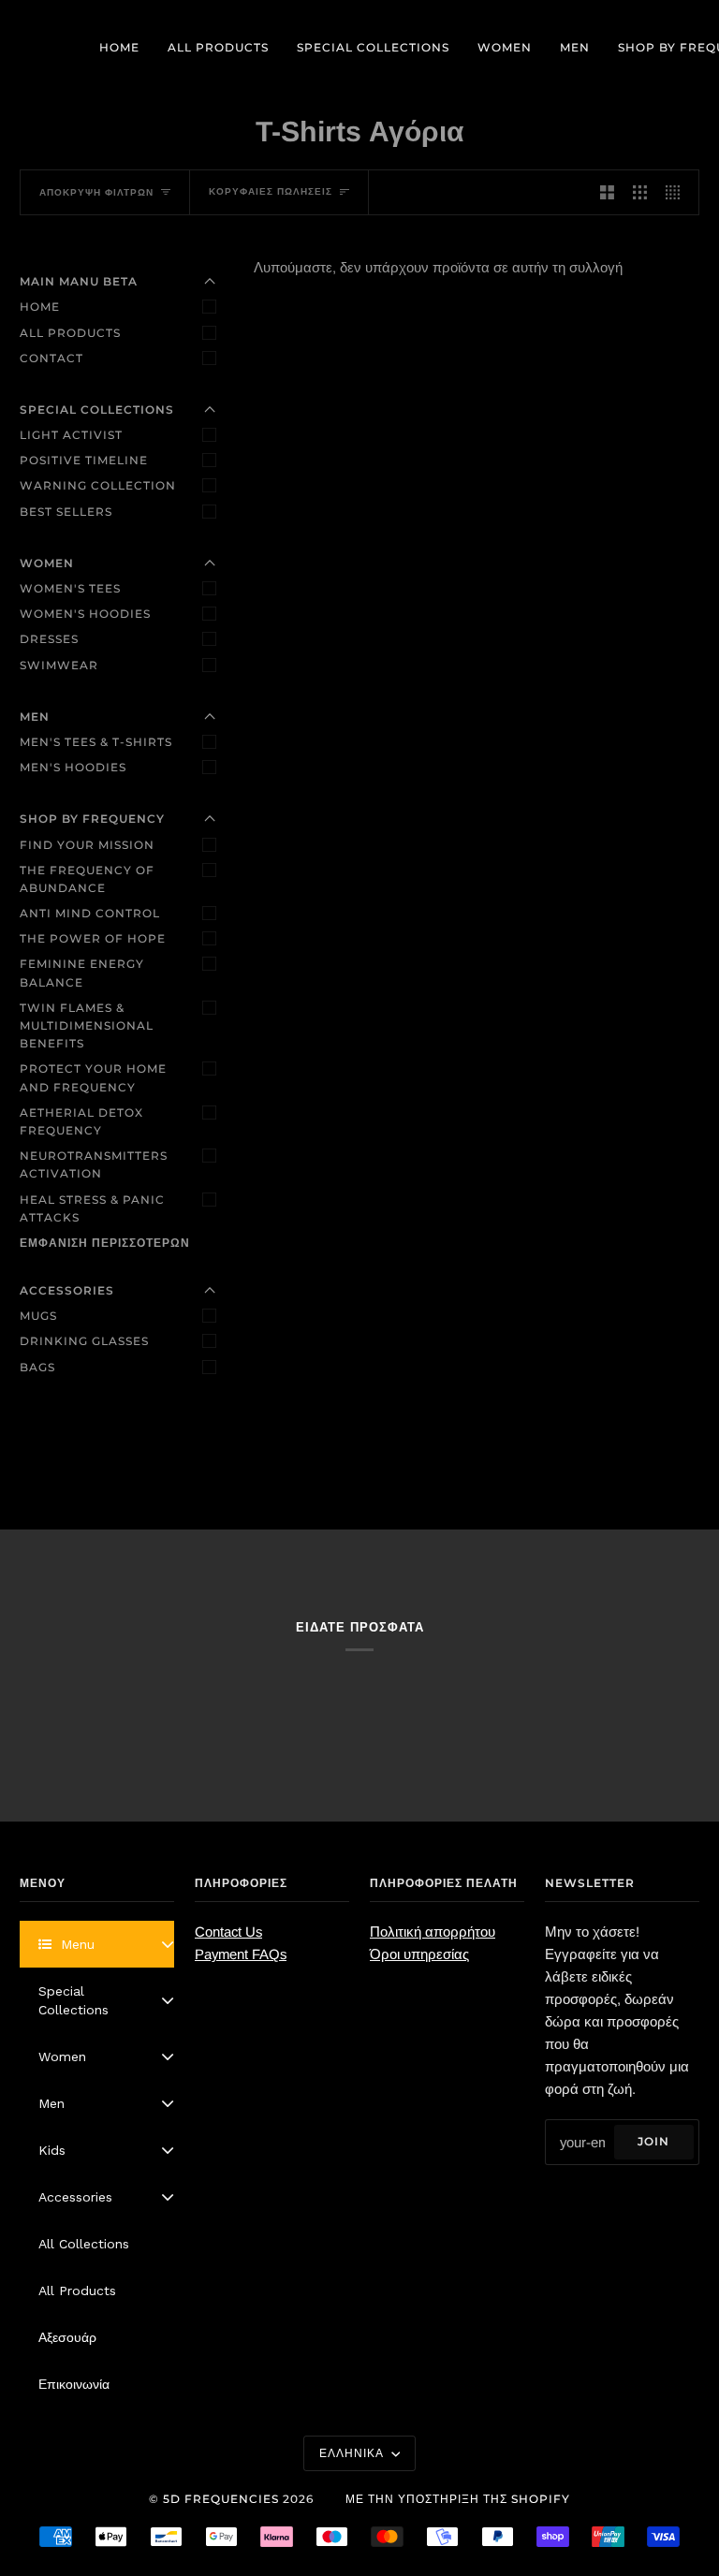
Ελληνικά (353, 2453)
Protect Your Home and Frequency (93, 1077)
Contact (51, 358)
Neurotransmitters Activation (94, 1164)
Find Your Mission (87, 845)
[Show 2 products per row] (607, 192)
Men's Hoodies (73, 767)
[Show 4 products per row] (677, 192)
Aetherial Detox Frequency (81, 1121)
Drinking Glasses (84, 1341)
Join (653, 2141)
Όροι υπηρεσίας (419, 1954)
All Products (70, 333)
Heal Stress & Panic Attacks (92, 1208)
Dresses (49, 639)
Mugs (38, 1316)
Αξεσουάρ (67, 2337)
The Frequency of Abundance (87, 879)
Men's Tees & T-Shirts (96, 742)
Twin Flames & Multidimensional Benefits (87, 1025)
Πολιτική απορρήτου (433, 1932)
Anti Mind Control (90, 913)
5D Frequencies (221, 2499)
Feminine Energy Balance (82, 973)
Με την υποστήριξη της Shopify (458, 2499)
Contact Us (228, 1932)
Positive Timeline (84, 460)
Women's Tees (70, 588)
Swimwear (59, 665)
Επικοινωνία (74, 2384)
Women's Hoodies (85, 614)
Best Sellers (66, 512)
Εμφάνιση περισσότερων (105, 1243)
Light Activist (71, 435)
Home (40, 307)
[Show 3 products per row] (640, 192)
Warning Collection (98, 485)
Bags (37, 1367)
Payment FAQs (241, 1954)
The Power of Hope (93, 938)
